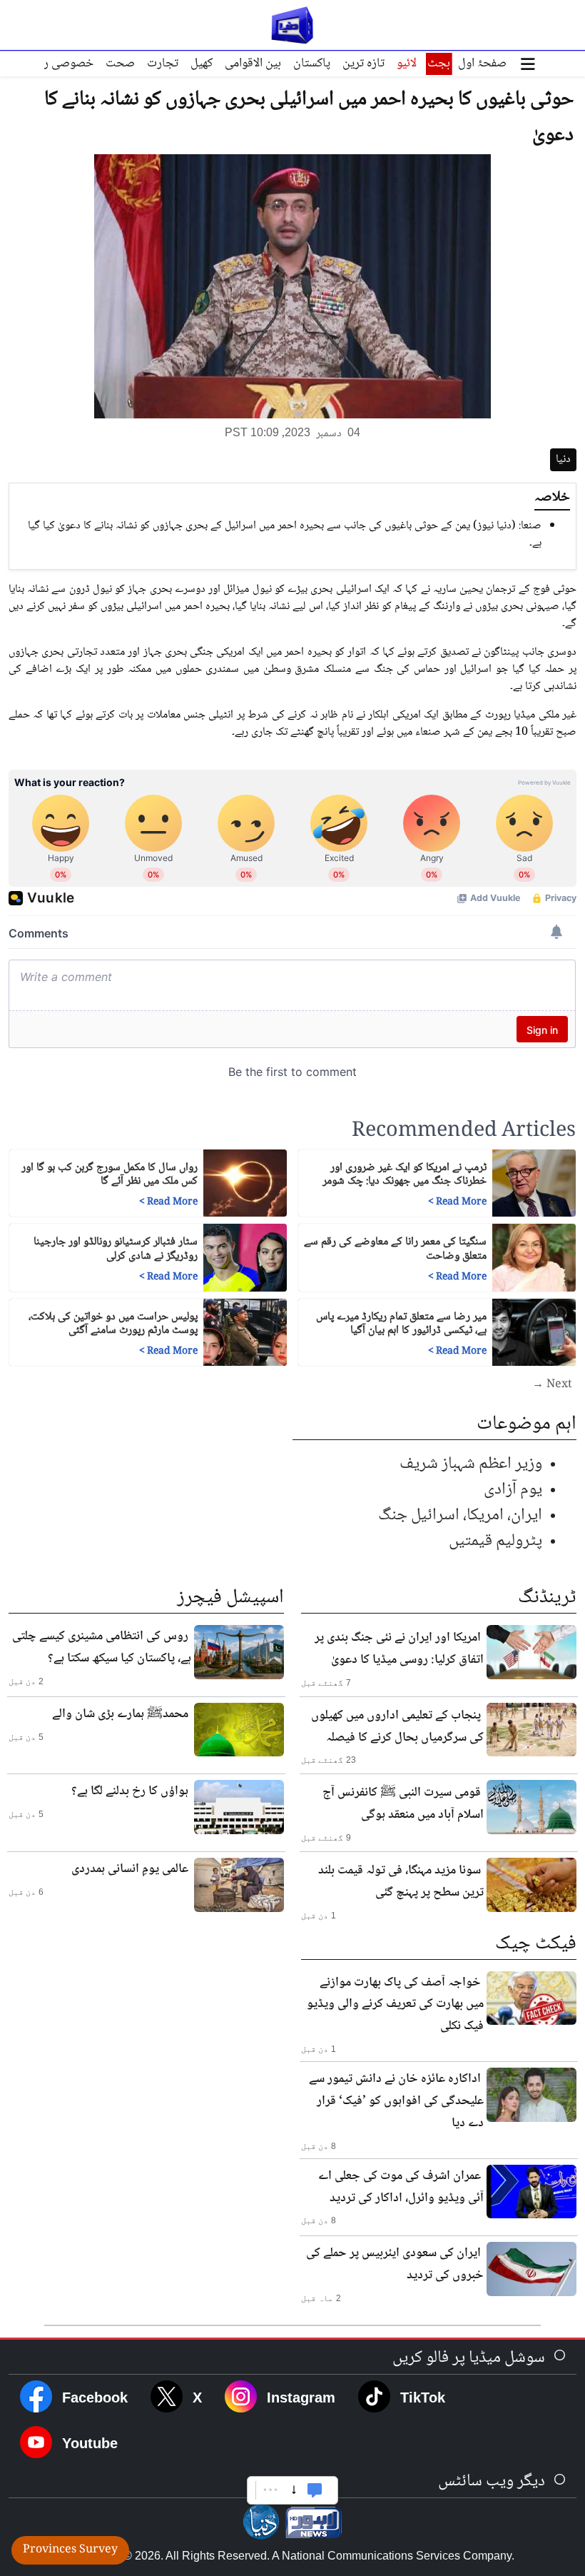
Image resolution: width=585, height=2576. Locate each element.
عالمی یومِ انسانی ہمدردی (130, 1869)
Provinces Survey (70, 2550)
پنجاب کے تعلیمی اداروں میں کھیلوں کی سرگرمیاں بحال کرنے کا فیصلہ (397, 1727)
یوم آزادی (513, 1490)
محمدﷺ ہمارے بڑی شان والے (120, 1714)
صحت (120, 64)
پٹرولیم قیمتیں (495, 1541)
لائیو (407, 64)
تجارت (163, 64)
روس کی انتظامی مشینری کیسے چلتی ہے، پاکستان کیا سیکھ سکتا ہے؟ (102, 1647)
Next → (552, 1385)
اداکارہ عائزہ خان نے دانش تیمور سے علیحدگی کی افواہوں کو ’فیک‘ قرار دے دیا (396, 2101)
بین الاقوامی (253, 64)
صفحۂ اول (482, 64)
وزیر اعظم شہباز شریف (471, 1464)
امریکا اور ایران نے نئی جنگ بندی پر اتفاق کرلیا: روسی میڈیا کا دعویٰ (399, 1649)
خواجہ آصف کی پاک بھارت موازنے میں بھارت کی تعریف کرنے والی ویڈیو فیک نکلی (395, 2005)
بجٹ (439, 64)
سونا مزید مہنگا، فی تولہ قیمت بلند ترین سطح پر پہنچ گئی (401, 1882)
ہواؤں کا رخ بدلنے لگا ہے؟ (130, 1791)
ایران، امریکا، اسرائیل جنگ (460, 1515)
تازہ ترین (363, 64)
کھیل (202, 64)
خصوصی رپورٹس (52, 64)
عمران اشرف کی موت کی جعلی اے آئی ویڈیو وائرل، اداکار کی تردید (401, 2187)
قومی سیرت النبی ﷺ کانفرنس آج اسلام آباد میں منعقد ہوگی (403, 1804)
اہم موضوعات (526, 1424)
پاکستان (312, 64)
